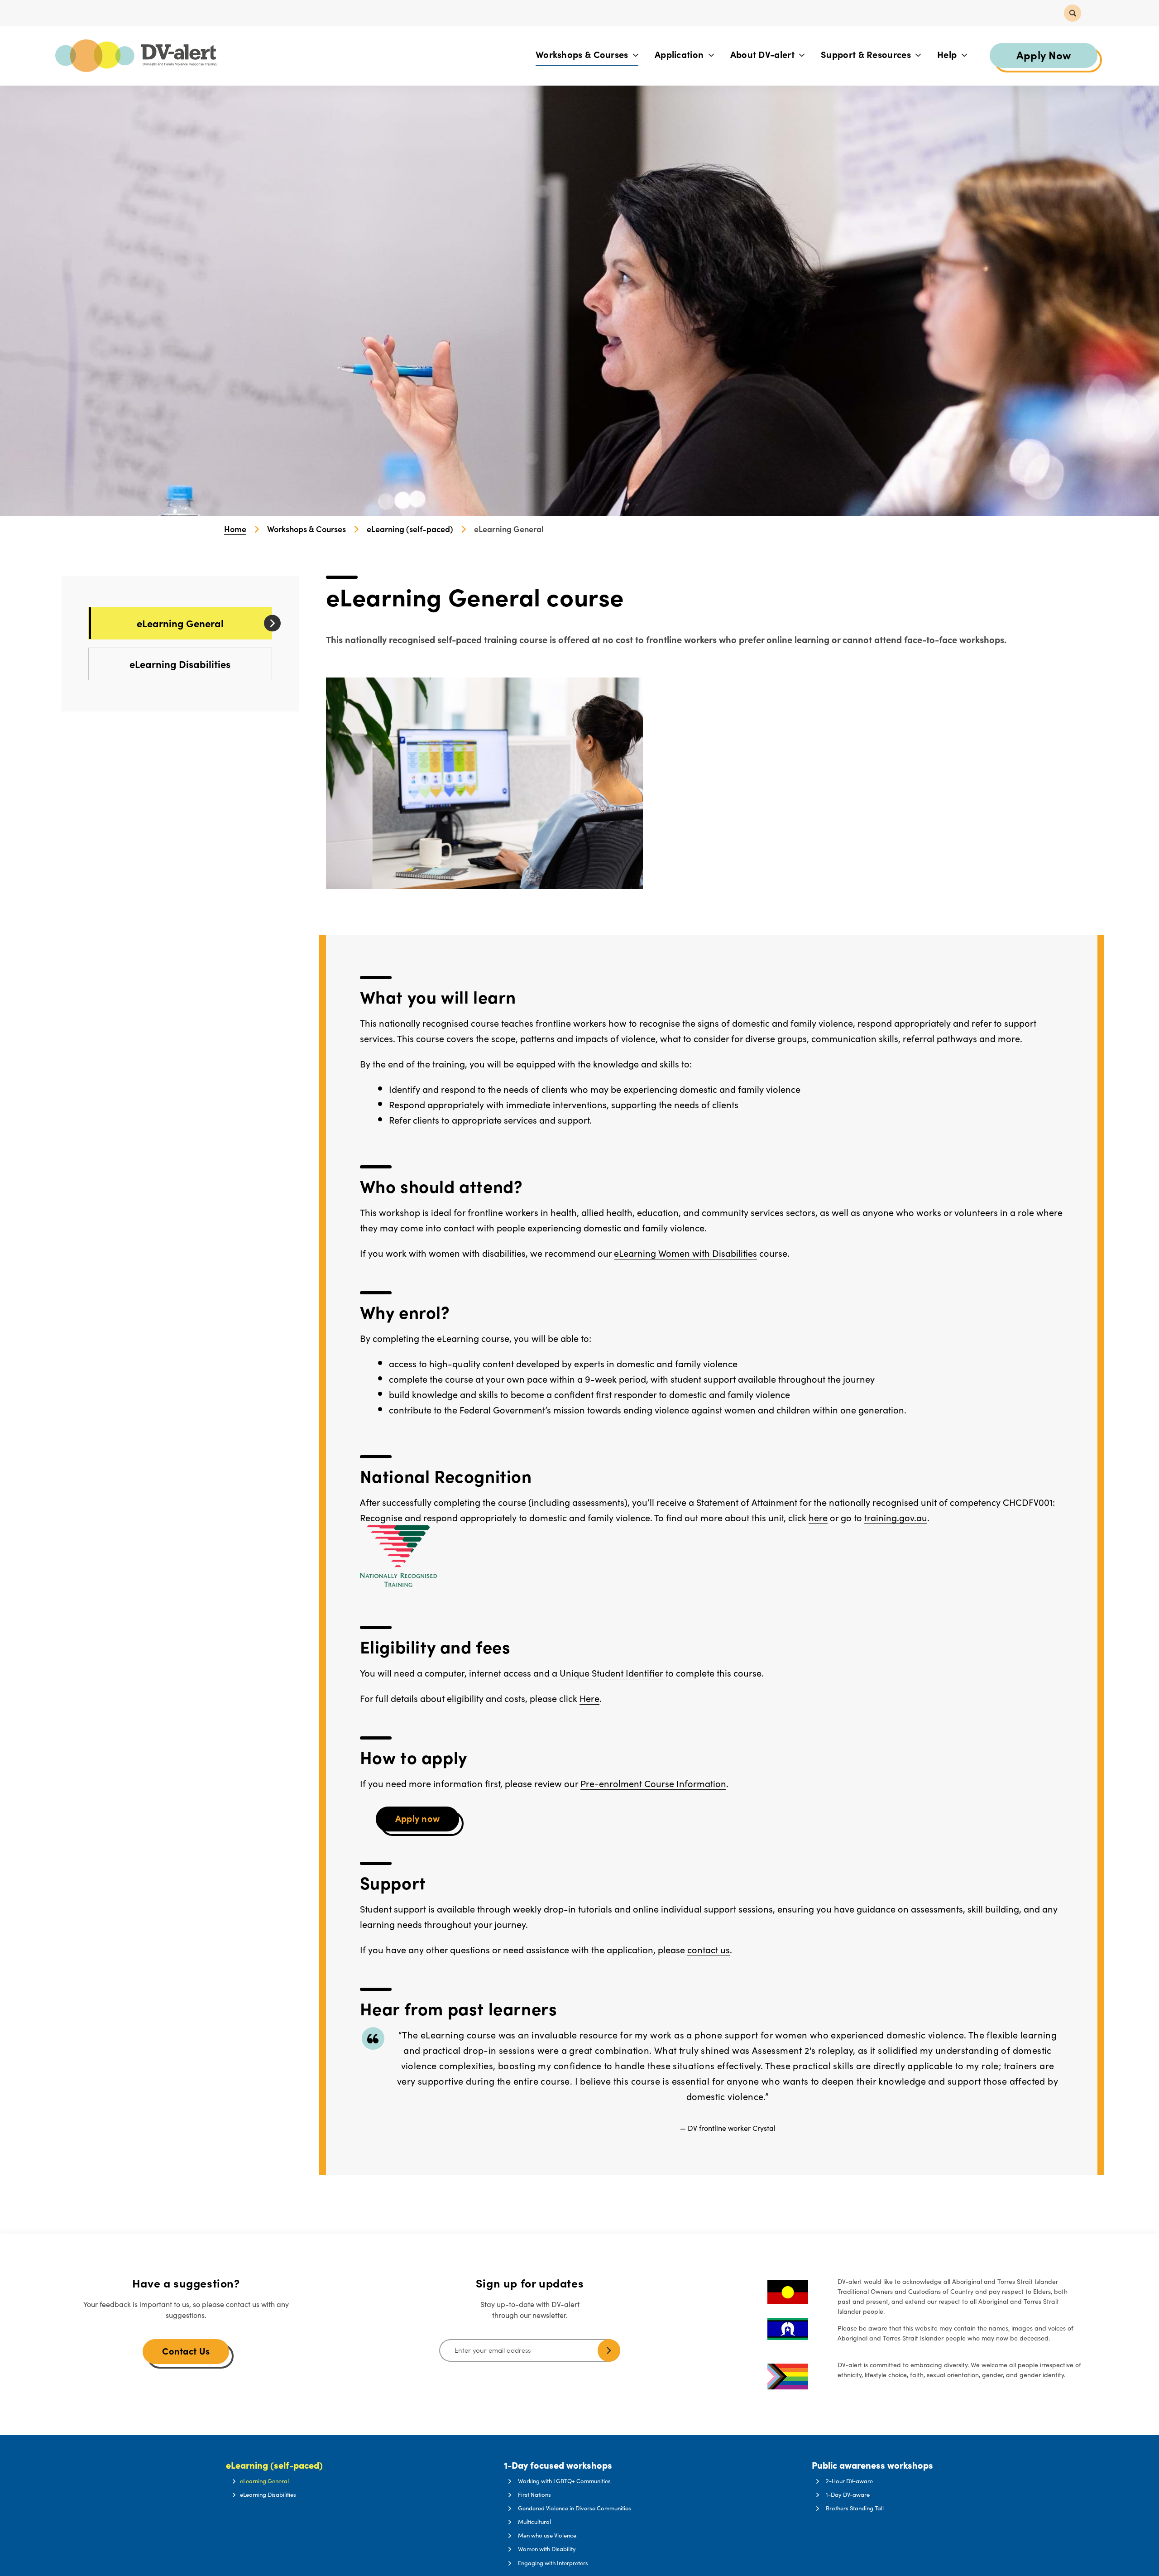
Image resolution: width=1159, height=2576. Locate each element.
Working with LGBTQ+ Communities (564, 2481)
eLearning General (180, 623)
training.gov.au (896, 1517)
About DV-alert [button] (764, 54)
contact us (709, 1949)
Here (589, 1698)
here (818, 1517)
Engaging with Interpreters (553, 2563)
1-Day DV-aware (848, 2494)
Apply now (418, 1818)
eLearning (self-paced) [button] (274, 2465)
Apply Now (1044, 55)
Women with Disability (547, 2549)
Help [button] (948, 54)
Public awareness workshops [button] (872, 2465)
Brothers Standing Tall (855, 2508)
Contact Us (186, 2351)
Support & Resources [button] (867, 54)
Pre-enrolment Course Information (653, 1783)
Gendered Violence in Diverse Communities (575, 2508)
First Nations (534, 2494)
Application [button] (680, 54)
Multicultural (534, 2522)
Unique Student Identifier (611, 1673)
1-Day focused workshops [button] (558, 2465)
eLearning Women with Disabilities (685, 1253)
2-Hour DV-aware (849, 2481)
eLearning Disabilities (180, 664)
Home (235, 529)
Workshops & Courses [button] (583, 54)
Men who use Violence (547, 2535)
